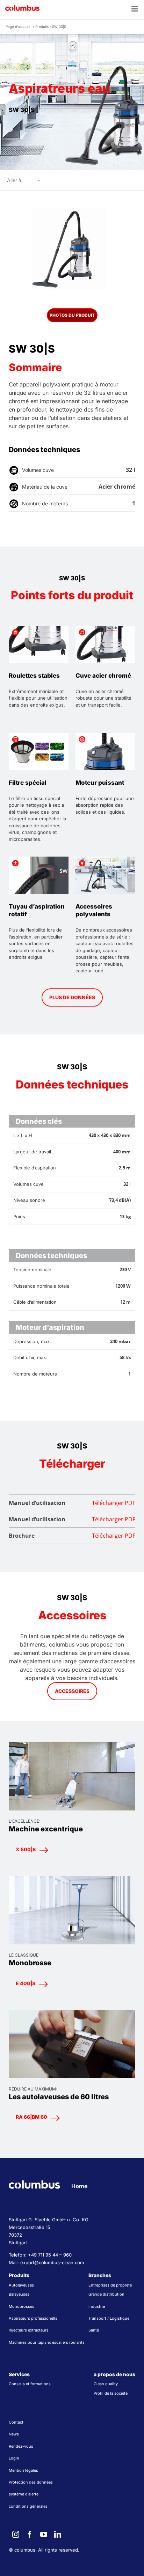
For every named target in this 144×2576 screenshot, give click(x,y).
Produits (42, 27)
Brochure (72, 1536)
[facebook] (30, 2534)
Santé (94, 2330)
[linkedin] (58, 2534)
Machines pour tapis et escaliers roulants (47, 2342)
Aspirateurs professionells (33, 2318)
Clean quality (106, 2384)
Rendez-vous (21, 2446)
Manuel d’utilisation (72, 1503)
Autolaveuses (21, 2285)
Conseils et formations (30, 2384)
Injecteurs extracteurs (29, 2330)
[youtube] (44, 2534)
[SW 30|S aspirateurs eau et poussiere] (72, 250)
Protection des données (31, 2482)
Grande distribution (106, 2294)
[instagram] (16, 2534)
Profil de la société (111, 2393)
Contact (16, 2422)
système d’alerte (24, 2494)
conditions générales (28, 2506)
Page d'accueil (18, 27)
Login (14, 2458)
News (14, 2434)
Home (80, 2186)
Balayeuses (19, 2294)
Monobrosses (21, 2306)
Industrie (97, 2306)
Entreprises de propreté (110, 2285)
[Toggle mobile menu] (135, 9)
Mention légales (23, 2470)
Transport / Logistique (109, 2318)
